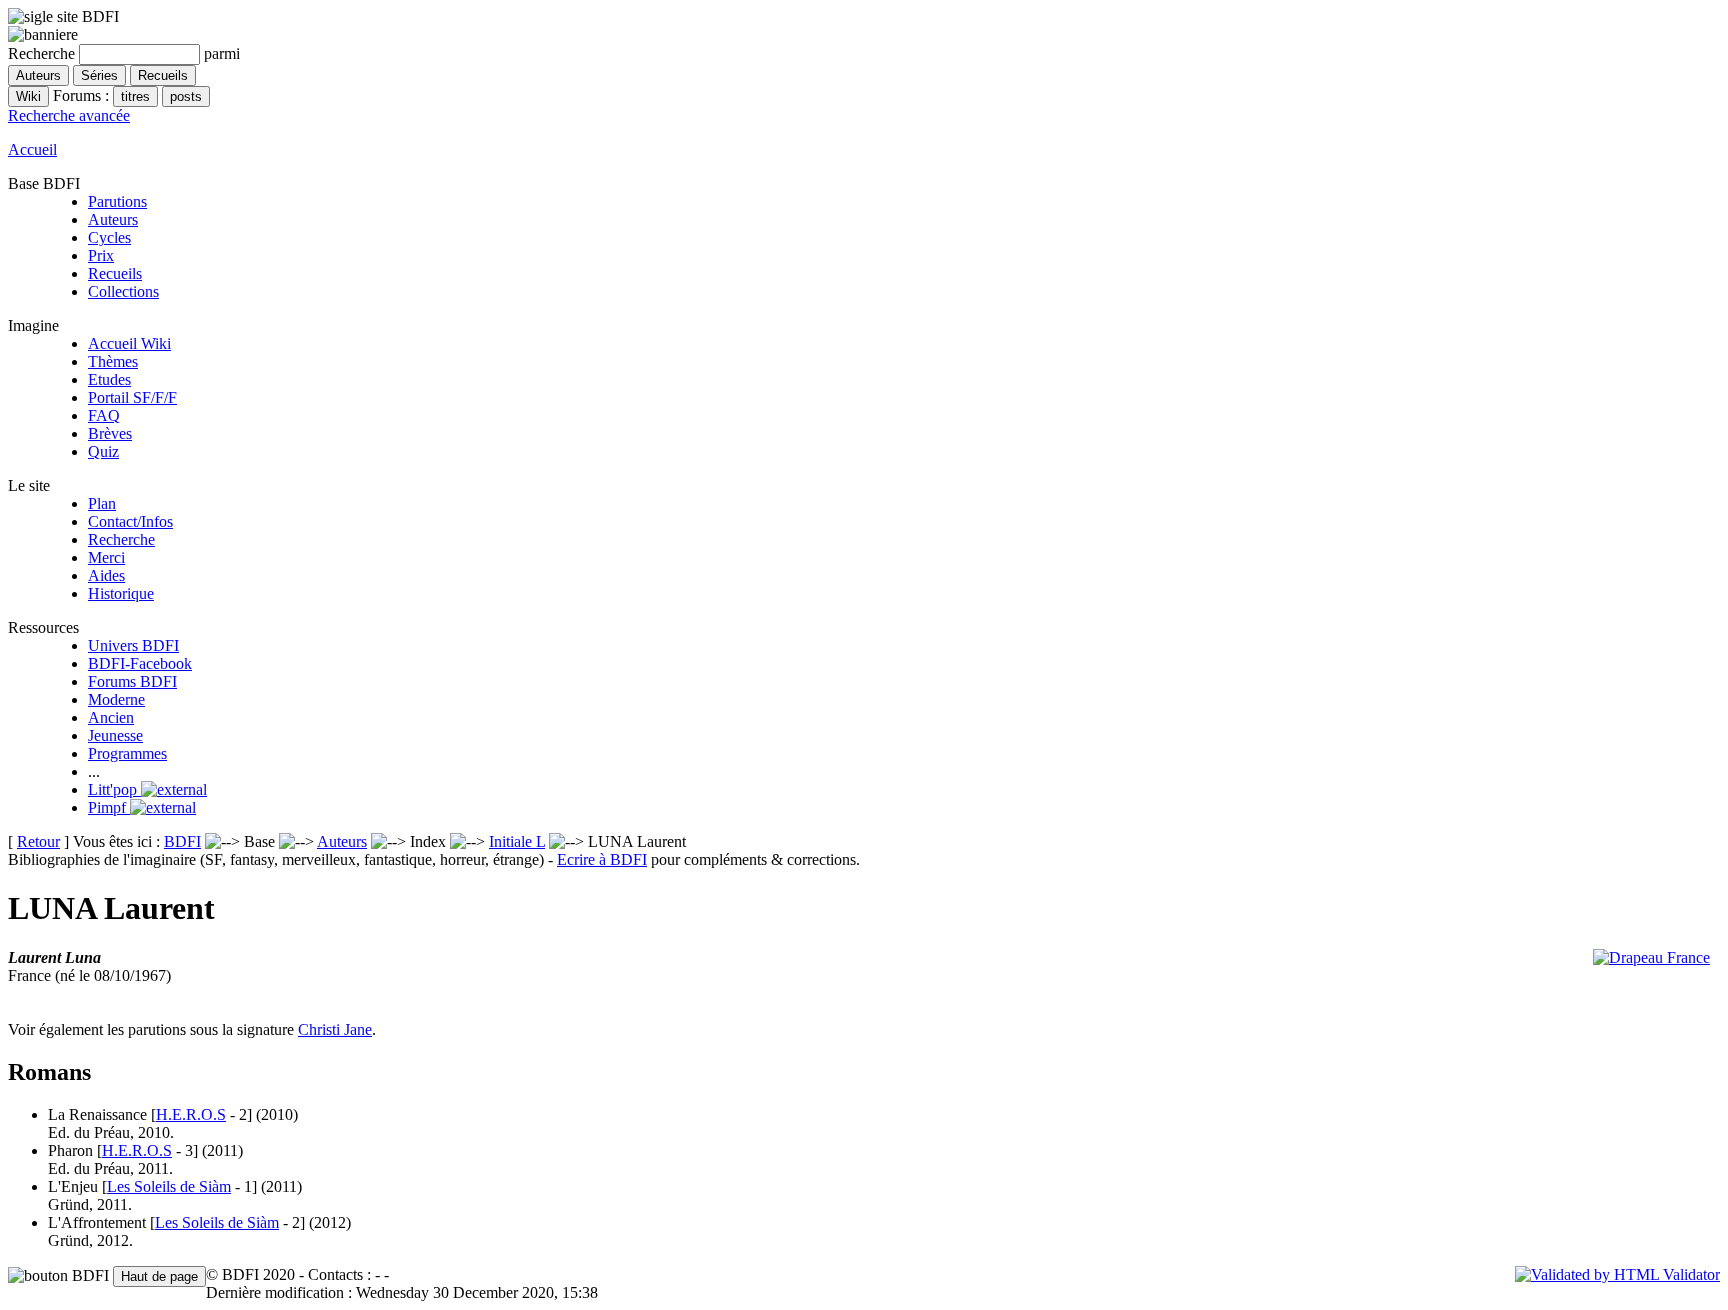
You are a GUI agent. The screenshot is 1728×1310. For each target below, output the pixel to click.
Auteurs (113, 219)
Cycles (109, 237)
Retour (38, 841)
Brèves (110, 433)
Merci (106, 557)
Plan (102, 503)
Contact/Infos (130, 521)
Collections (123, 291)
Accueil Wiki (129, 343)
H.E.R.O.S (191, 1114)
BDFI (182, 841)
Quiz (103, 451)
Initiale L (517, 841)
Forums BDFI (132, 681)
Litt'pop (114, 789)
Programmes (127, 753)
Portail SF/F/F (132, 397)
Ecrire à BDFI (602, 859)
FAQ (104, 415)
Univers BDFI (133, 645)
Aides (106, 575)
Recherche (121, 539)
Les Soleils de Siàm (169, 1186)
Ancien (111, 717)
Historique (121, 593)
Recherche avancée (69, 115)
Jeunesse (115, 735)
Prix (101, 255)
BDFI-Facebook (140, 663)
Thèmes (113, 361)
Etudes (109, 379)
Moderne (116, 699)
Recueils (115, 273)
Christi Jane (335, 1029)
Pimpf (109, 807)
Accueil (32, 149)
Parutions (117, 201)
